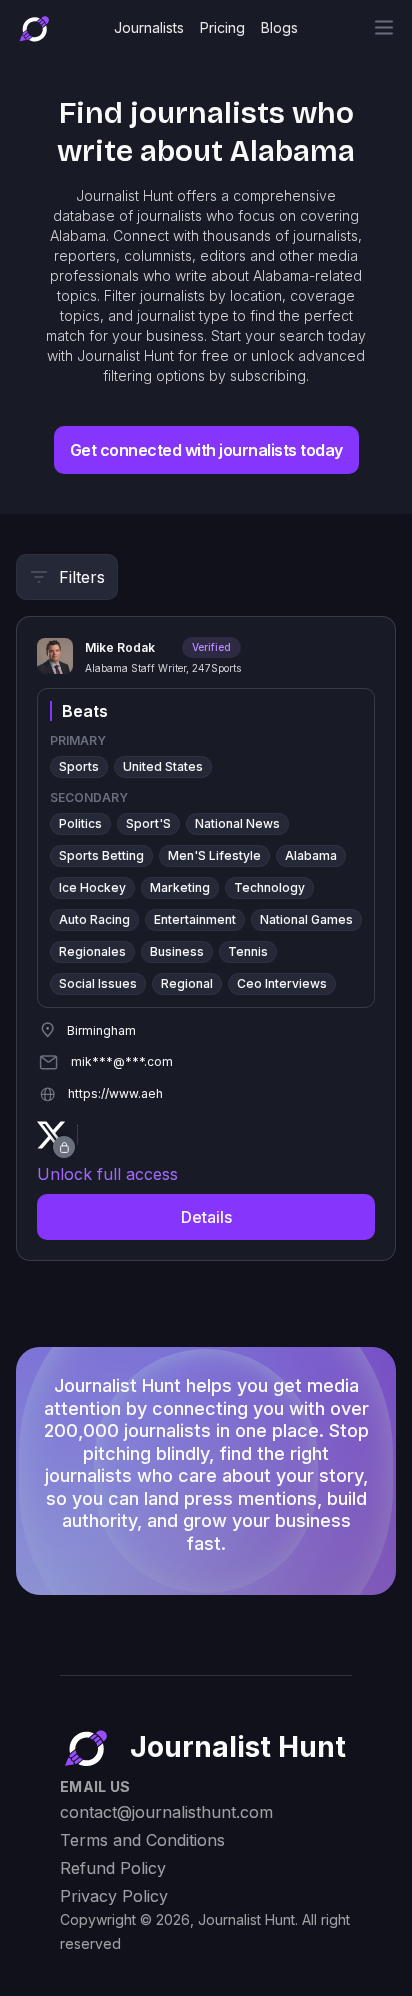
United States (163, 766)
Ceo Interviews (282, 983)
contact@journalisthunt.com (166, 1812)
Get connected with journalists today (206, 450)
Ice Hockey (92, 887)
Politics (80, 823)
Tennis (248, 951)
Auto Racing (94, 919)
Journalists (149, 28)
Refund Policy (113, 1868)
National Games (306, 919)
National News (237, 823)
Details (206, 1217)
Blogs (279, 28)
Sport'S (148, 823)
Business (177, 951)
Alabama (311, 855)
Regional (187, 983)
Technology (269, 887)
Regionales (92, 951)
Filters (82, 577)
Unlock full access (107, 1174)
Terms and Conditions (142, 1840)
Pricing (222, 28)
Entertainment (195, 919)
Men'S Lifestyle (214, 855)
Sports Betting (101, 855)
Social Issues (98, 983)
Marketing (180, 887)
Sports (79, 766)
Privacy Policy (114, 1896)
